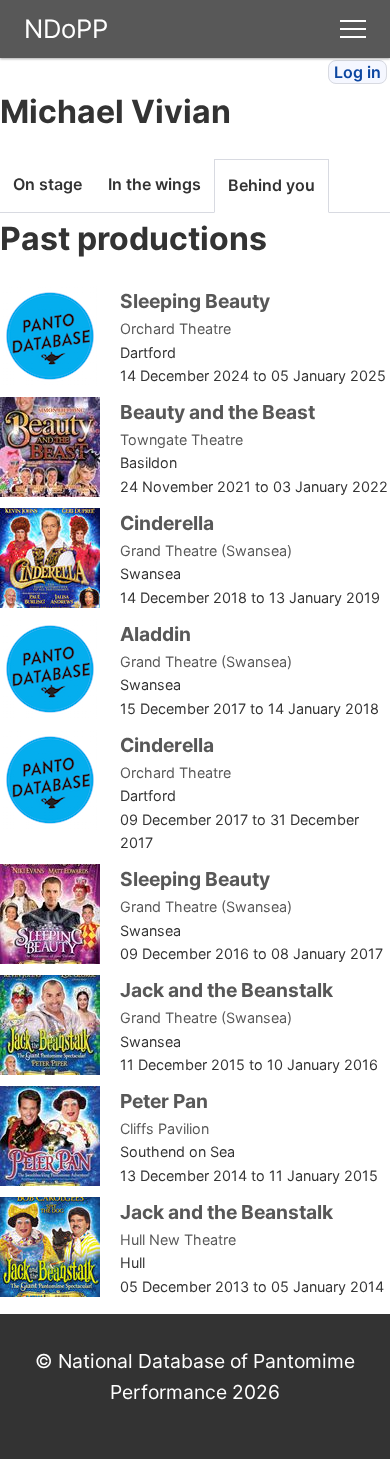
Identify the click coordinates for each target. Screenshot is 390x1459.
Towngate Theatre (181, 439)
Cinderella (167, 523)
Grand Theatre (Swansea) (206, 550)
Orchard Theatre (175, 328)
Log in (357, 72)
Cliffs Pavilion (164, 1128)
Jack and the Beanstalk (226, 990)
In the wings (154, 184)
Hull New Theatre (178, 1239)
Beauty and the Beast (217, 412)
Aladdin (155, 634)
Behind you (271, 185)
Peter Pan (164, 1101)
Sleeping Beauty (195, 301)
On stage (47, 184)
